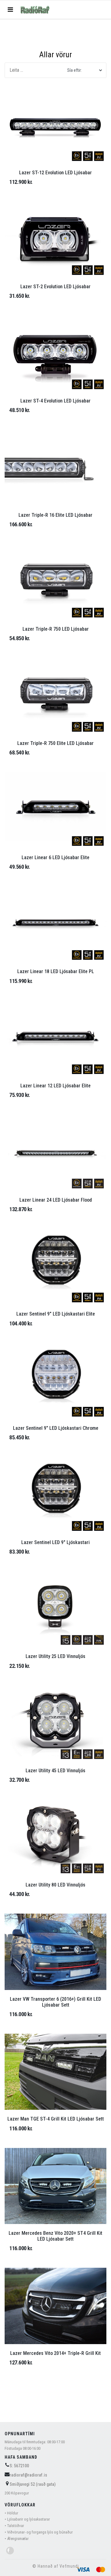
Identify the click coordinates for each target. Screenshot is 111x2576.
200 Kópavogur (17, 2493)
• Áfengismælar (17, 2539)
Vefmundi (69, 2566)
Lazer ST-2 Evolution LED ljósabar (55, 287)
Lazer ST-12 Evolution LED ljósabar (55, 173)
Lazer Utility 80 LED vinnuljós (55, 1885)
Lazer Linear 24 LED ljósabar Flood (56, 1200)
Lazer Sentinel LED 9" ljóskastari (55, 1542)
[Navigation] (10, 10)
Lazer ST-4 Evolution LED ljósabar (55, 401)
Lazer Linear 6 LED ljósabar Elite (55, 857)
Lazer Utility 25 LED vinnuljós (55, 1656)
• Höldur (11, 2513)
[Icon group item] (10, 2551)
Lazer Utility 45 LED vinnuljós (55, 1771)
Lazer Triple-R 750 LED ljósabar (56, 629)
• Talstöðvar (14, 2526)
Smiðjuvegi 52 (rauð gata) (33, 2484)
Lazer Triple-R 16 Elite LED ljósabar (55, 515)
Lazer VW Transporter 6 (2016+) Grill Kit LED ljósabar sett (55, 2002)
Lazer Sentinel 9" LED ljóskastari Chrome (56, 1428)
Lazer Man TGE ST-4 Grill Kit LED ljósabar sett (56, 2119)
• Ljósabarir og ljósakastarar (27, 2519)
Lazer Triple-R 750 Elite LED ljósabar (55, 743)
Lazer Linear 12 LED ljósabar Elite (55, 1086)
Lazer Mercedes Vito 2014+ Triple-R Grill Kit (55, 2353)
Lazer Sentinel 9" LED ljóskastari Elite (56, 1314)
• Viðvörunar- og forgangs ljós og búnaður (39, 2532)
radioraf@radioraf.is (28, 2475)
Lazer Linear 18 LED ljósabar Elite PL (56, 971)
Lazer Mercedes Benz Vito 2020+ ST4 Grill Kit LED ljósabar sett (55, 2236)
